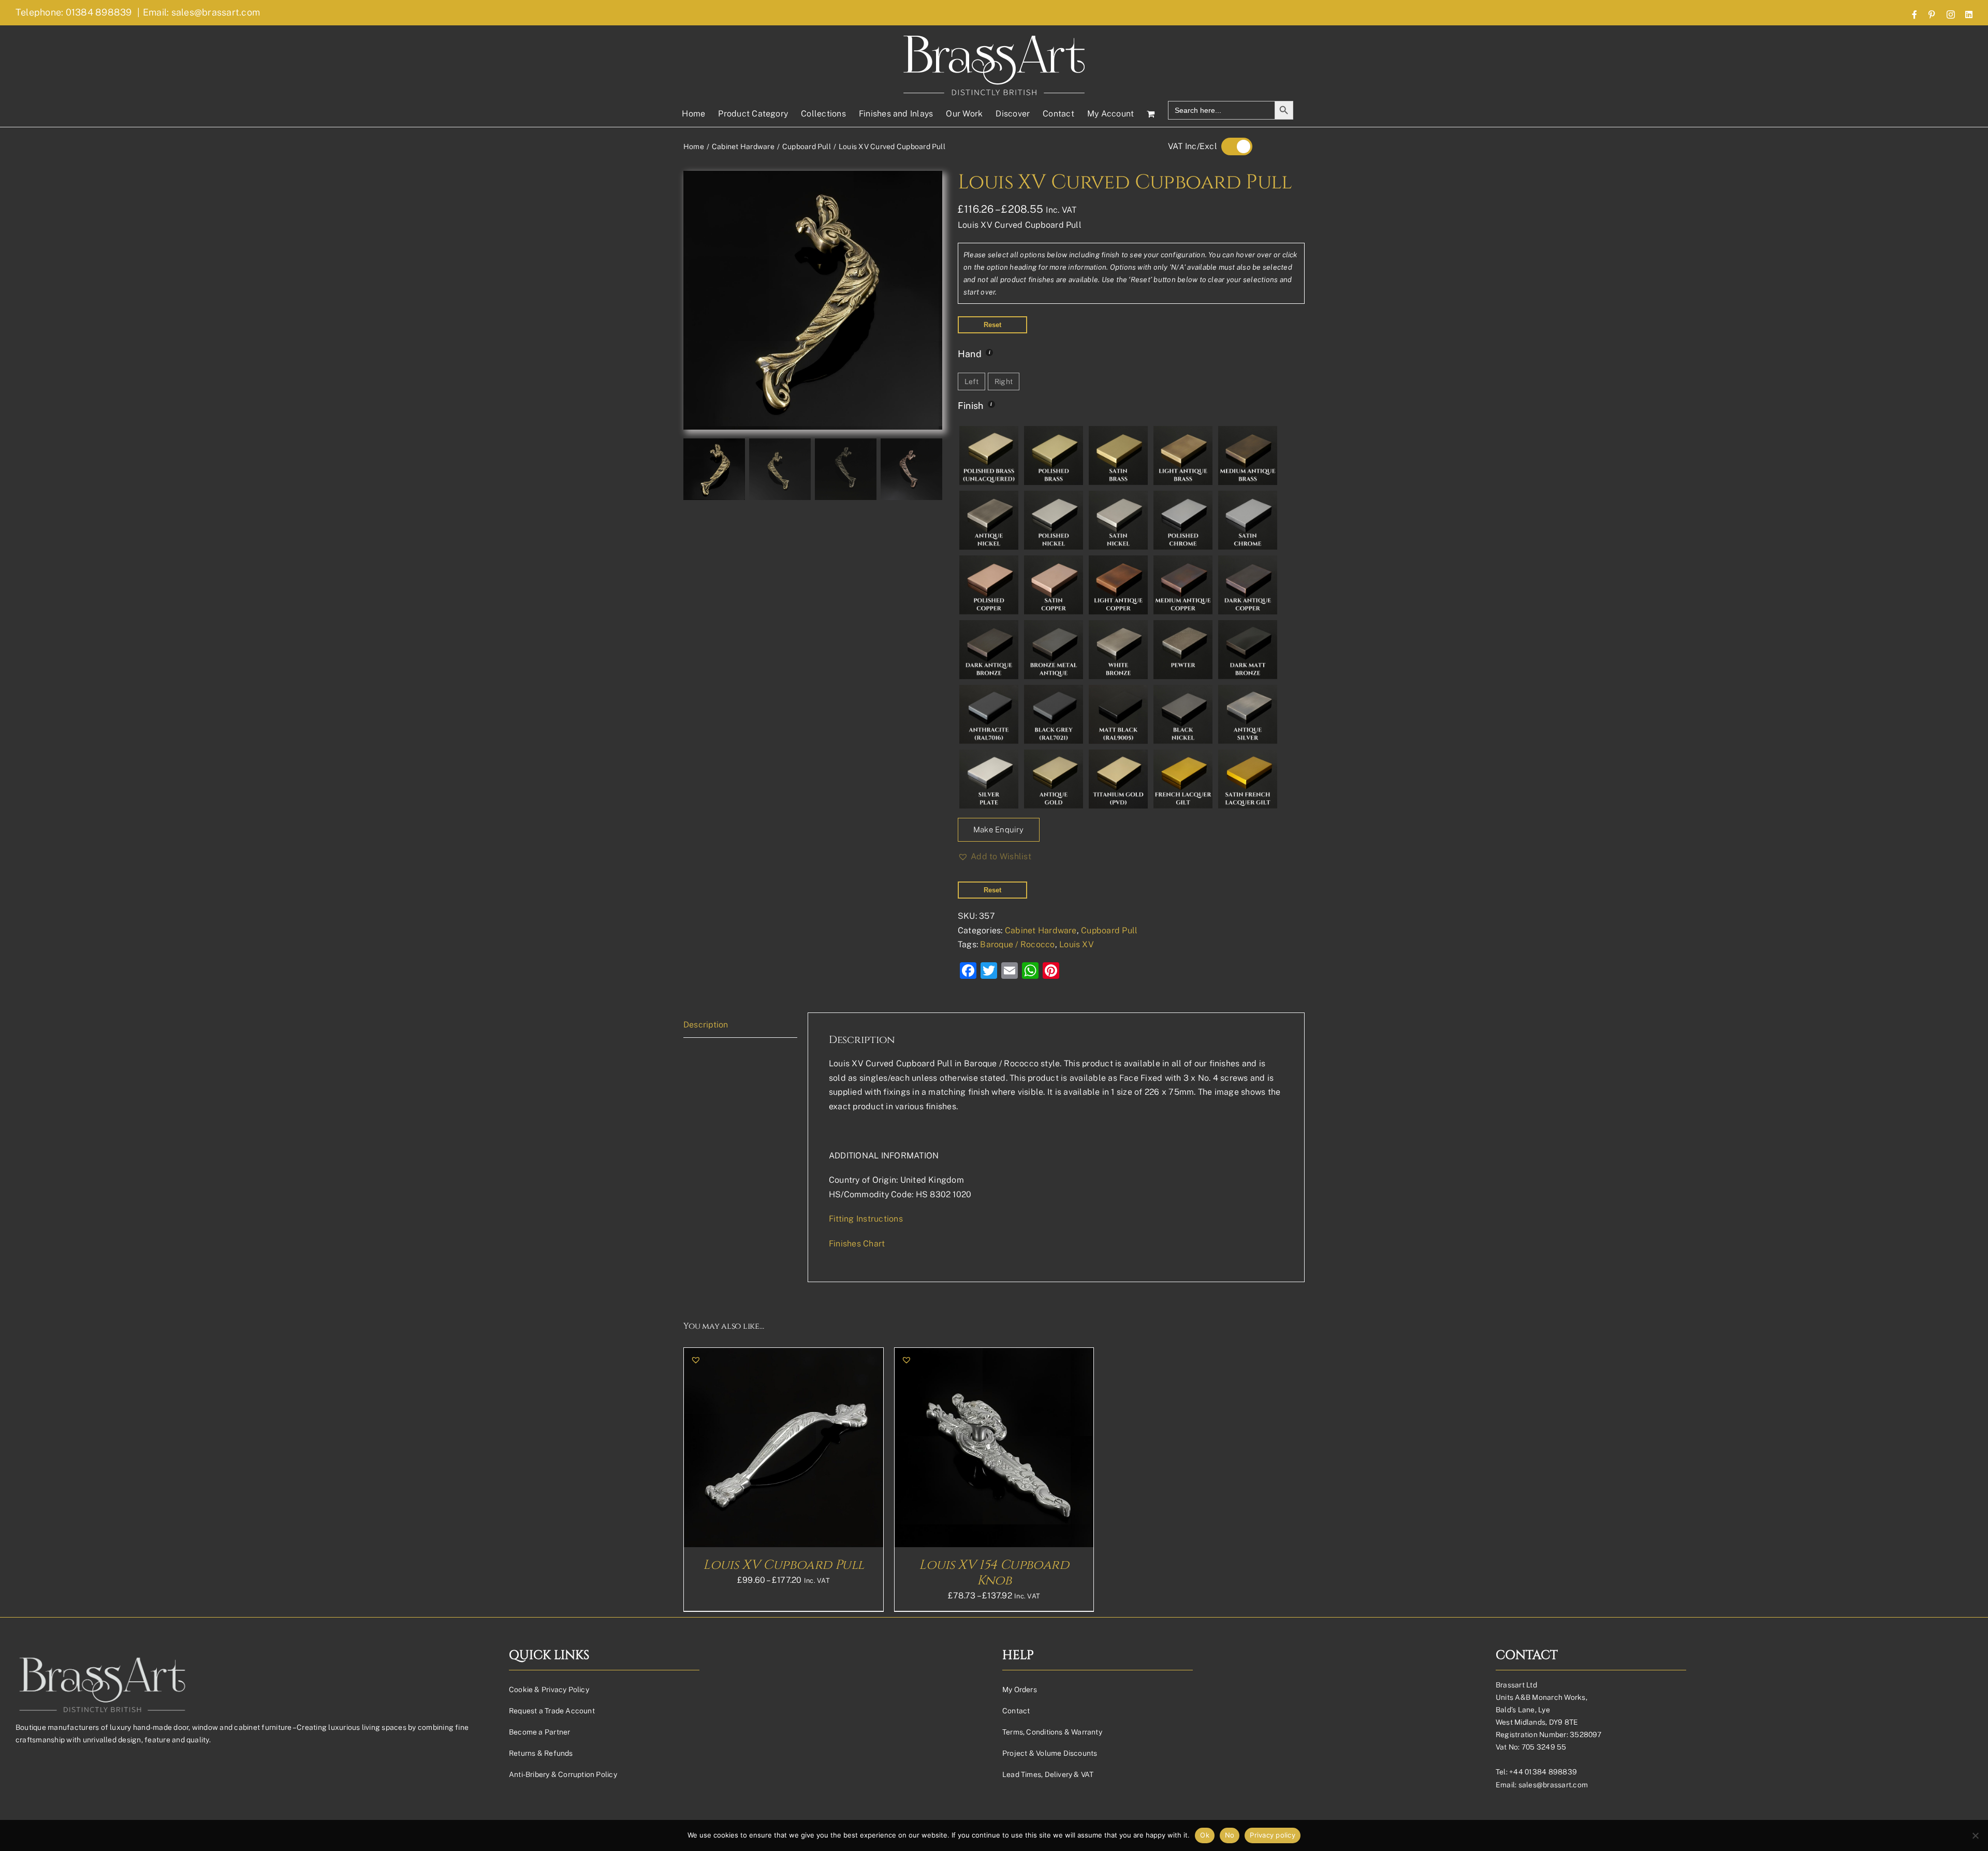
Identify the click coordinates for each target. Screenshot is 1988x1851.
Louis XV (1077, 944)
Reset (992, 325)
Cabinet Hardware (1041, 930)
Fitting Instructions (866, 1219)
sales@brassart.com (1553, 1785)
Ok (1205, 1835)
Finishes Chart (857, 1244)
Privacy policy (1273, 1835)
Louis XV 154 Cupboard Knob (994, 1573)
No (1230, 1835)
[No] (1975, 1835)
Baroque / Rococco (1017, 944)
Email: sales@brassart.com (201, 12)
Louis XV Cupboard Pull (783, 1565)
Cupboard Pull (1109, 930)
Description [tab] (706, 1025)
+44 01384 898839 (1543, 1772)
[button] (995, 857)
